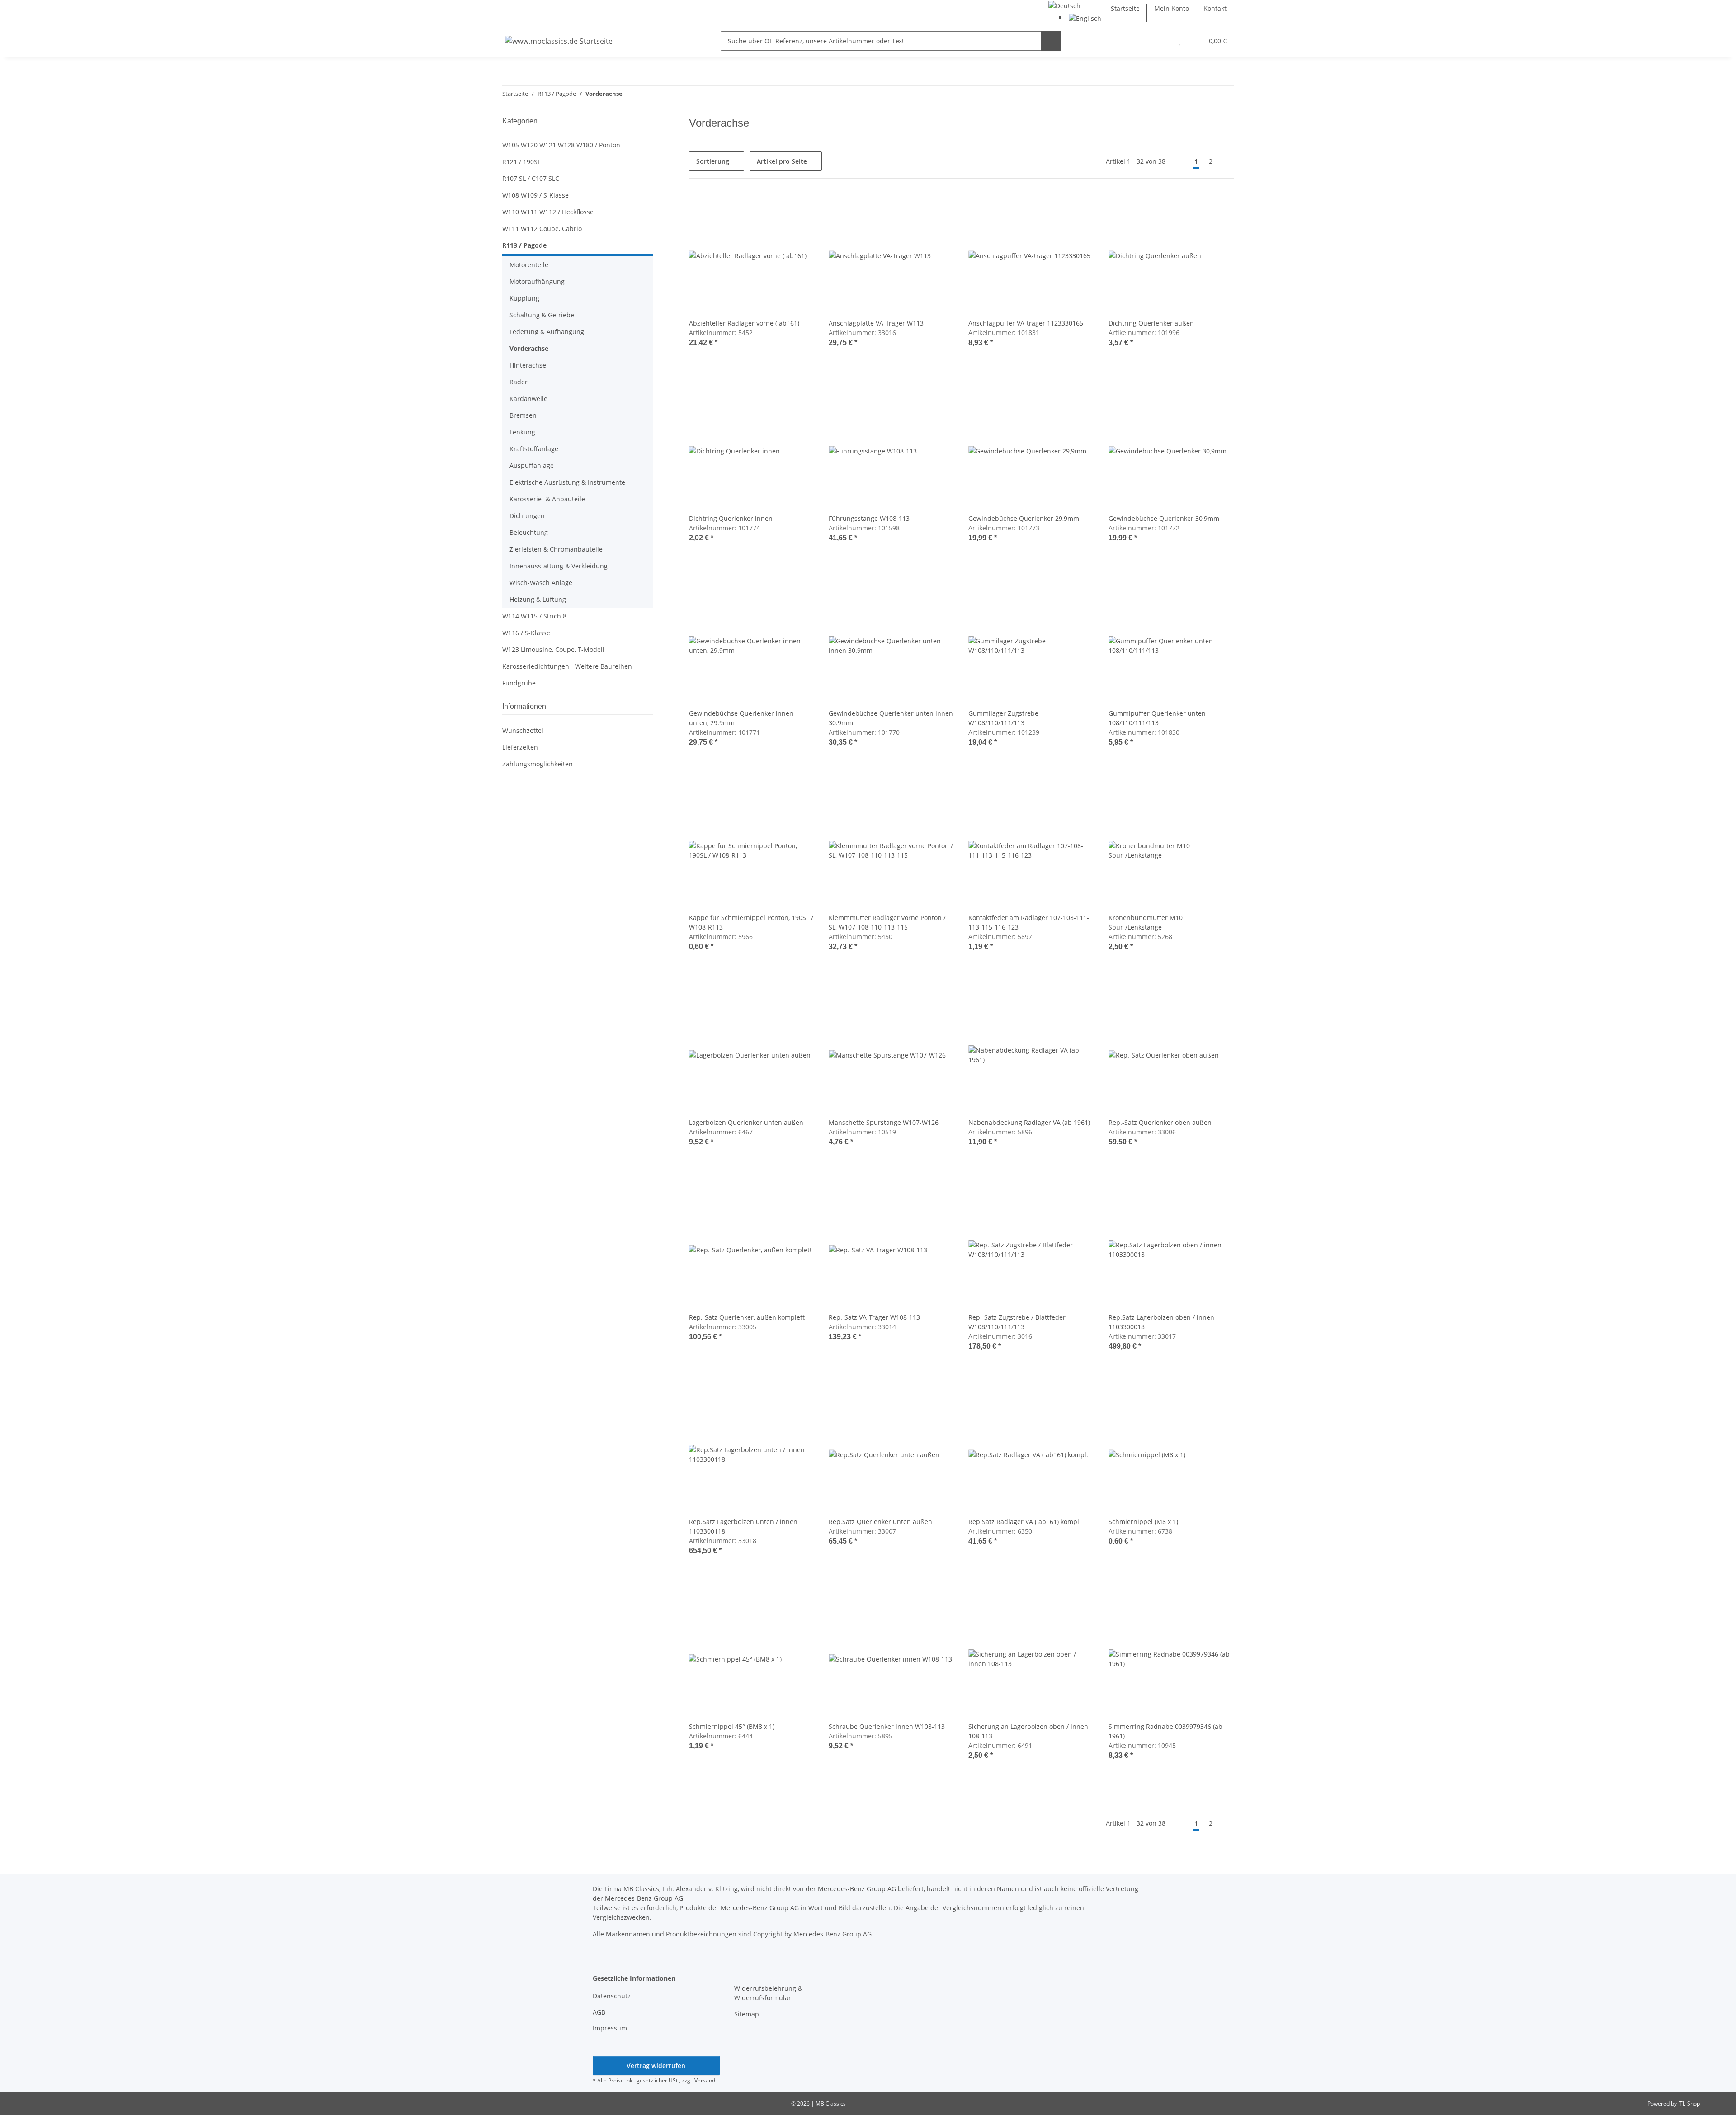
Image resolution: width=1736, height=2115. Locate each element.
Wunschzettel (523, 730)
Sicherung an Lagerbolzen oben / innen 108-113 (1028, 1731)
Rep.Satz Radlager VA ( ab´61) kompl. (1025, 1522)
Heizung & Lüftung (538, 599)
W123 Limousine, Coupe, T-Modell (553, 649)
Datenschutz (612, 1996)
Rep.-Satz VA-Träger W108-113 (874, 1317)
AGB (599, 2012)
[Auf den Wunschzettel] (799, 208)
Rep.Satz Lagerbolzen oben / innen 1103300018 (1161, 1322)
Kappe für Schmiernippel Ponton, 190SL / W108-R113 (751, 922)
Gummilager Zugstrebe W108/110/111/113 (1003, 718)
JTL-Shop (1689, 2103)
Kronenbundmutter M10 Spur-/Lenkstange (1146, 922)
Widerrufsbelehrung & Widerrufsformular (768, 1993)
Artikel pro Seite (782, 161)
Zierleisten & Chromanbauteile (556, 549)
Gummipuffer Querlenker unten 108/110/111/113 (1157, 718)
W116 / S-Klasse (526, 633)
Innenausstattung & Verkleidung (559, 566)
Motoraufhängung (537, 281)
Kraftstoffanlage (534, 449)
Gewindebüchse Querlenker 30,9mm (1164, 518)
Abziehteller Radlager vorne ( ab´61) (744, 323)
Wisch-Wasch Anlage (541, 583)
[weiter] (1226, 161)
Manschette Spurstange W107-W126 (884, 1122)
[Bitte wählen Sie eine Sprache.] (1064, 5)
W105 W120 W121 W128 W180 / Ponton (561, 145)
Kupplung (524, 298)
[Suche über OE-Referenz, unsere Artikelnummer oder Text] (1051, 41)
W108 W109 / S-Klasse (535, 195)
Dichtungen (527, 516)
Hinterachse (528, 365)
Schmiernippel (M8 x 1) (1143, 1522)
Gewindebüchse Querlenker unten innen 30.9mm (891, 718)
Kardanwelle (528, 399)
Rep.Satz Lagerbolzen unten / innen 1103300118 (743, 1526)
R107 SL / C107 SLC (531, 178)
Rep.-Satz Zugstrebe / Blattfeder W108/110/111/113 (1017, 1322)
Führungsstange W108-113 (869, 518)
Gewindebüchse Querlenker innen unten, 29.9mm (741, 718)
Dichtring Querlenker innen (731, 518)
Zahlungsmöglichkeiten (538, 764)
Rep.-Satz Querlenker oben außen (1160, 1122)
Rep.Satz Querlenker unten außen (880, 1522)
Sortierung (713, 161)
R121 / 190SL (521, 162)
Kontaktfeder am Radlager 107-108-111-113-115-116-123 (1029, 922)
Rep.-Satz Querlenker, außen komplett (747, 1317)
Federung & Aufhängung (547, 332)
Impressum (610, 2028)
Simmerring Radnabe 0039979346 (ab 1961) (1165, 1731)
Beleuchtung (529, 532)
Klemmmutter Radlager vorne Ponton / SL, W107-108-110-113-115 (887, 922)
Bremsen (523, 415)
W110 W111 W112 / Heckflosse (548, 212)
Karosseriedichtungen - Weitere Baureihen (567, 666)
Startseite (1125, 8)
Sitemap (747, 2014)
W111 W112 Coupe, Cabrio (542, 229)
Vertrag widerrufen (656, 2065)
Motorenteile (529, 265)
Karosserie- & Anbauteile (547, 499)
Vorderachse (529, 348)
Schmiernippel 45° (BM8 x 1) (732, 1726)
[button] (1161, 41)
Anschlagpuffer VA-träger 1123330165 (1026, 323)
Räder (519, 382)
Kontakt (1215, 8)
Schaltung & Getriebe (542, 315)
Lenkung (522, 432)
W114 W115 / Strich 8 (534, 616)
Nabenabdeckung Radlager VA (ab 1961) (1029, 1122)
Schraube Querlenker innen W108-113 (887, 1726)
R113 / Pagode (524, 245)
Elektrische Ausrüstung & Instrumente (567, 482)
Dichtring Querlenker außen (1151, 323)
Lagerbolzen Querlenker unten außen (746, 1122)
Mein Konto (1172, 8)
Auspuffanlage (532, 465)
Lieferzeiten (520, 747)
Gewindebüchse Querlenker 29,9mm (1024, 518)
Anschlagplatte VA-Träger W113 (876, 323)
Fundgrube (519, 683)
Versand (705, 2080)
